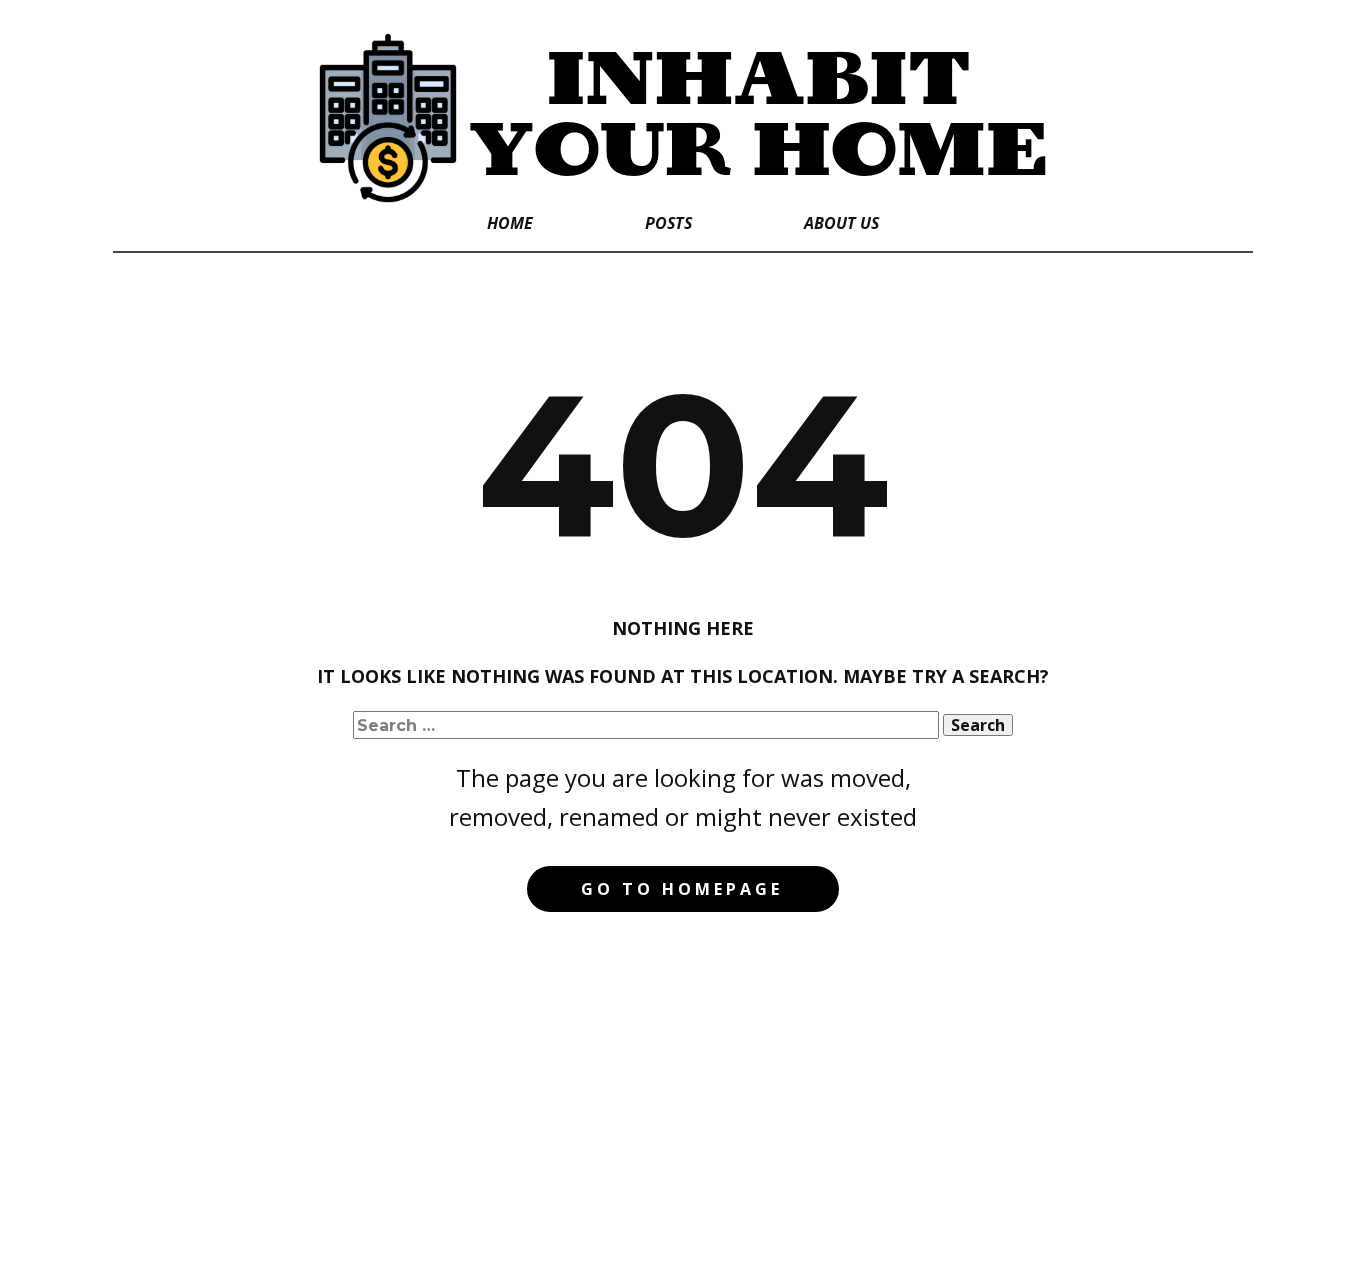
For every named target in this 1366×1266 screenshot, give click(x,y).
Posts (668, 223)
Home (510, 223)
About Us (841, 223)
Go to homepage (682, 889)
